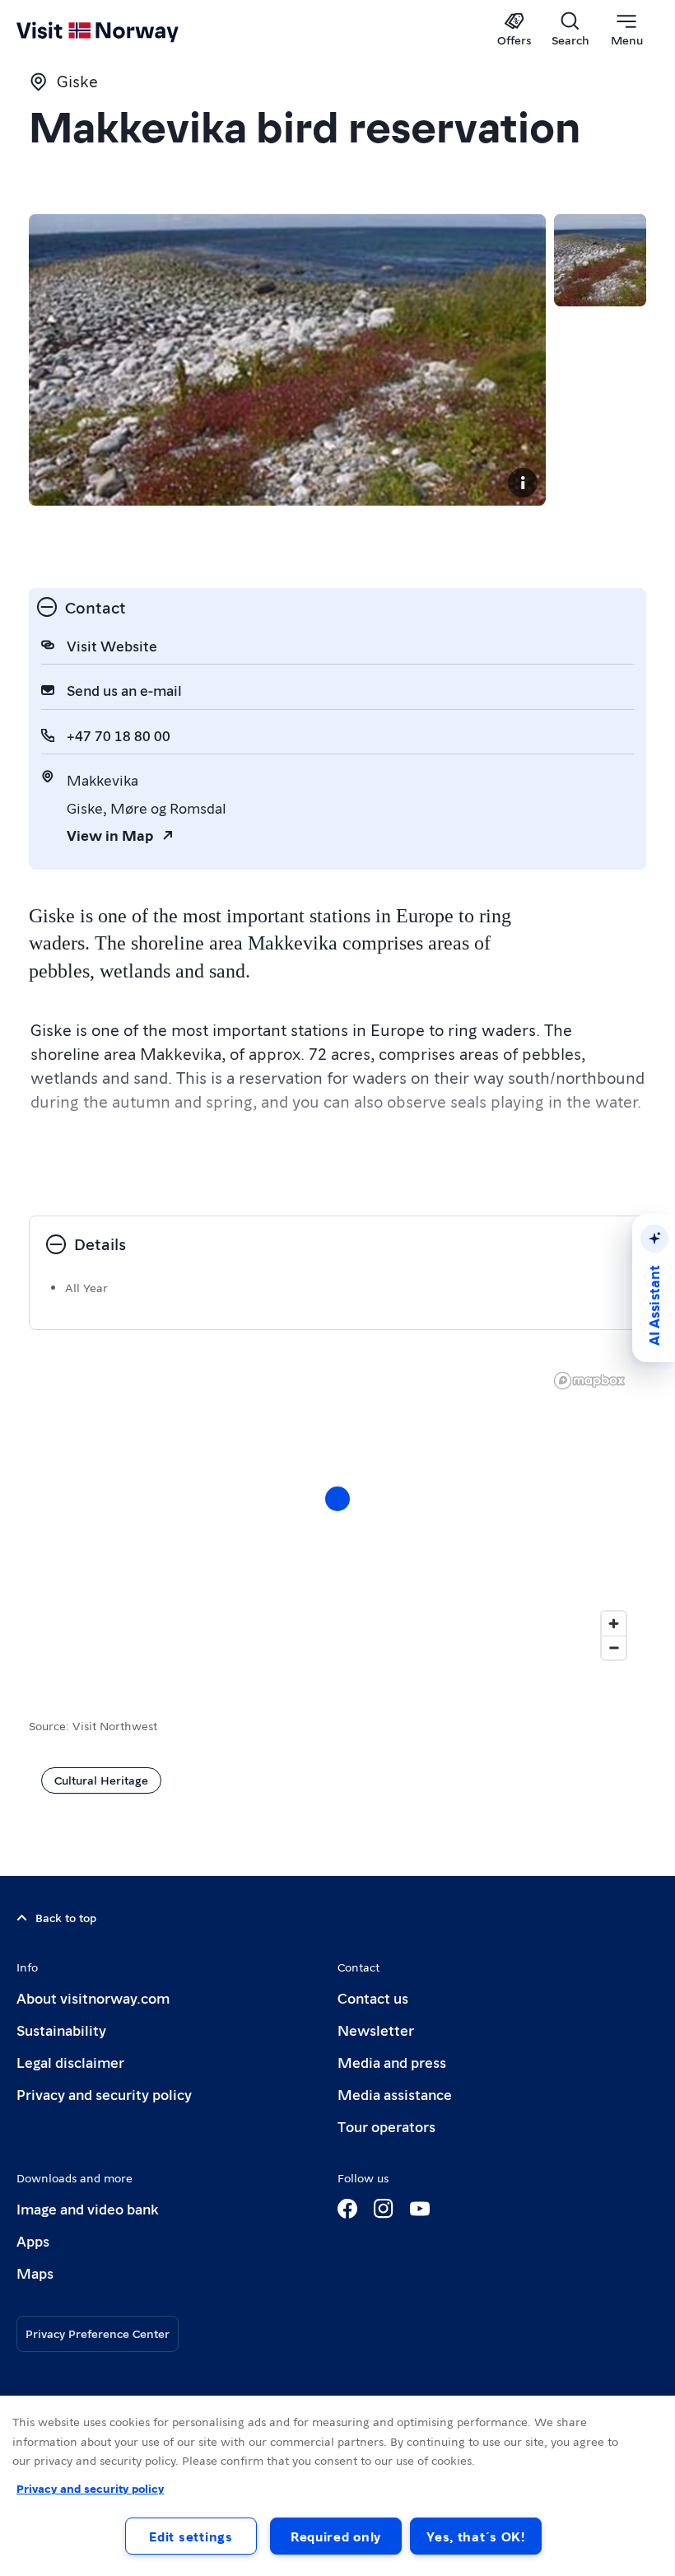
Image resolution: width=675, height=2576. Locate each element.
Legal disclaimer (70, 2062)
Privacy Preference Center (98, 2333)
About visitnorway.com (93, 1997)
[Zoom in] (614, 1624)
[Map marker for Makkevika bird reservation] (337, 1499)
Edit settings (191, 2536)
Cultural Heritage (101, 1780)
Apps (33, 2240)
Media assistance (395, 2094)
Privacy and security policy (104, 2094)
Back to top (66, 1917)
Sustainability (61, 2030)
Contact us (373, 1997)
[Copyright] (523, 483)
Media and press (392, 2062)
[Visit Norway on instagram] (384, 2209)
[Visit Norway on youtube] (420, 2209)
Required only (336, 2536)
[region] (337, 2486)
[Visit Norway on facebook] (347, 2209)
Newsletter (376, 2030)
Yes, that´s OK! (476, 2536)
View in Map (110, 835)
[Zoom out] (614, 1647)
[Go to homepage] (121, 30)
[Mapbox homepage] (589, 1381)
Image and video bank (87, 2208)
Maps (35, 2273)
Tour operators (386, 2126)
